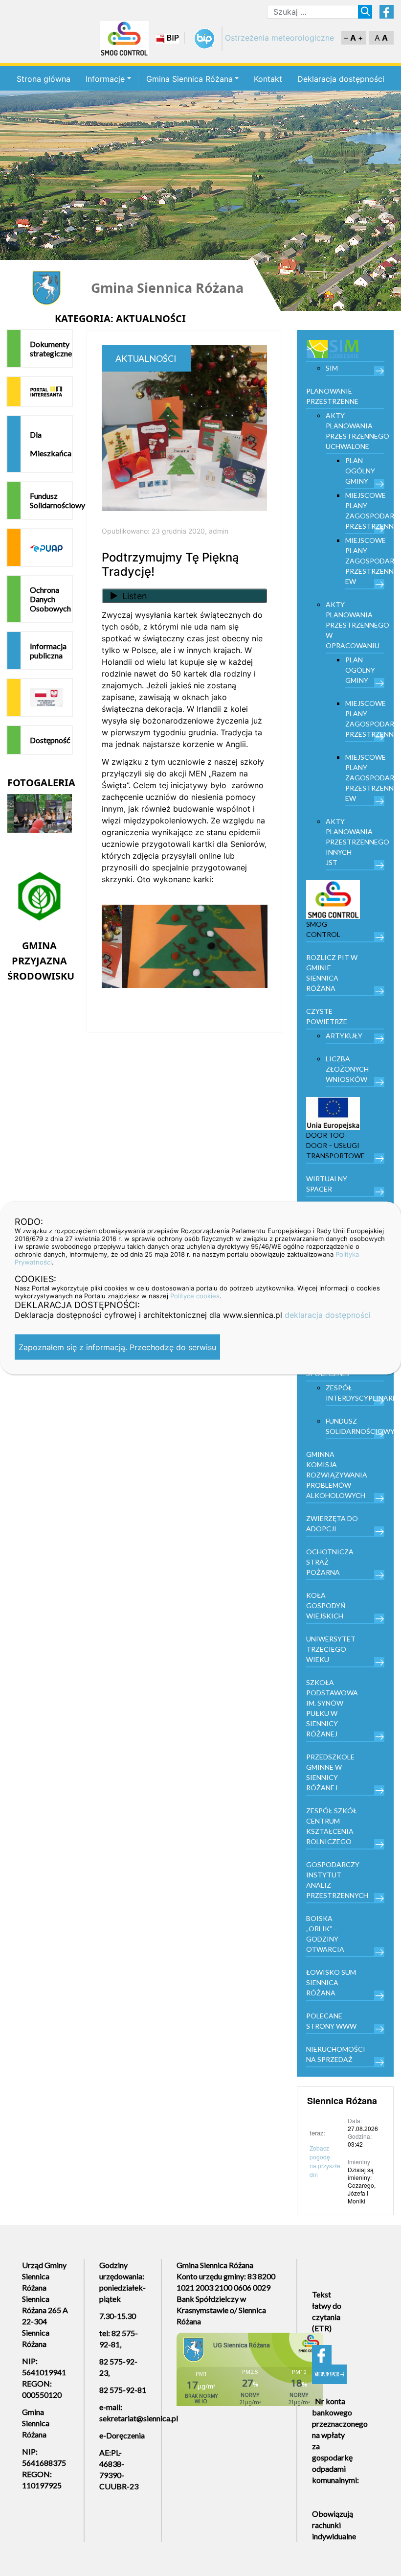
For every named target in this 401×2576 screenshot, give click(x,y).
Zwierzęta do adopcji (332, 1523)
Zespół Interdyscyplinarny (355, 1393)
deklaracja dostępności (328, 1315)
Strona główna (44, 79)
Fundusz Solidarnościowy (51, 500)
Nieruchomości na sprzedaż (336, 2054)
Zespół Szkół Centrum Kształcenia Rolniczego (332, 1826)
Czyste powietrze (327, 1016)
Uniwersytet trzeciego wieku (331, 1649)
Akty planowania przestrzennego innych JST (355, 842)
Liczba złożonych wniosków (347, 1069)
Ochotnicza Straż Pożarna (330, 1562)
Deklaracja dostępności (341, 79)
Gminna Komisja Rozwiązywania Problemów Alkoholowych (337, 1475)
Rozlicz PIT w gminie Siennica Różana (332, 973)
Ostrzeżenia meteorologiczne (279, 38)
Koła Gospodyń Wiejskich (326, 1605)
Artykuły (344, 1036)
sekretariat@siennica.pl (139, 2418)
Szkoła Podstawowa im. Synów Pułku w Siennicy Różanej (332, 1708)
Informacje (105, 79)
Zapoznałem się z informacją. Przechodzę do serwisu (117, 1347)
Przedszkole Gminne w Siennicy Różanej (330, 1772)
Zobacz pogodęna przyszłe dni (325, 2161)
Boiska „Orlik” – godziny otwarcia (325, 1934)
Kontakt (268, 79)
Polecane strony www (331, 2021)
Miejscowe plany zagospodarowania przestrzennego (365, 511)
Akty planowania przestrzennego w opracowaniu (355, 625)
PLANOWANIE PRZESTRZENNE (332, 396)
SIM (332, 368)
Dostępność (50, 740)
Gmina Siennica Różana (189, 79)
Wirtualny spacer (327, 1184)
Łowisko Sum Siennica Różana (331, 1982)
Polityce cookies (195, 1296)
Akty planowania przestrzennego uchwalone (355, 431)
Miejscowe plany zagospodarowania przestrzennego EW (365, 561)
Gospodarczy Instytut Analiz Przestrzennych (337, 1880)
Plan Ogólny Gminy (360, 471)
